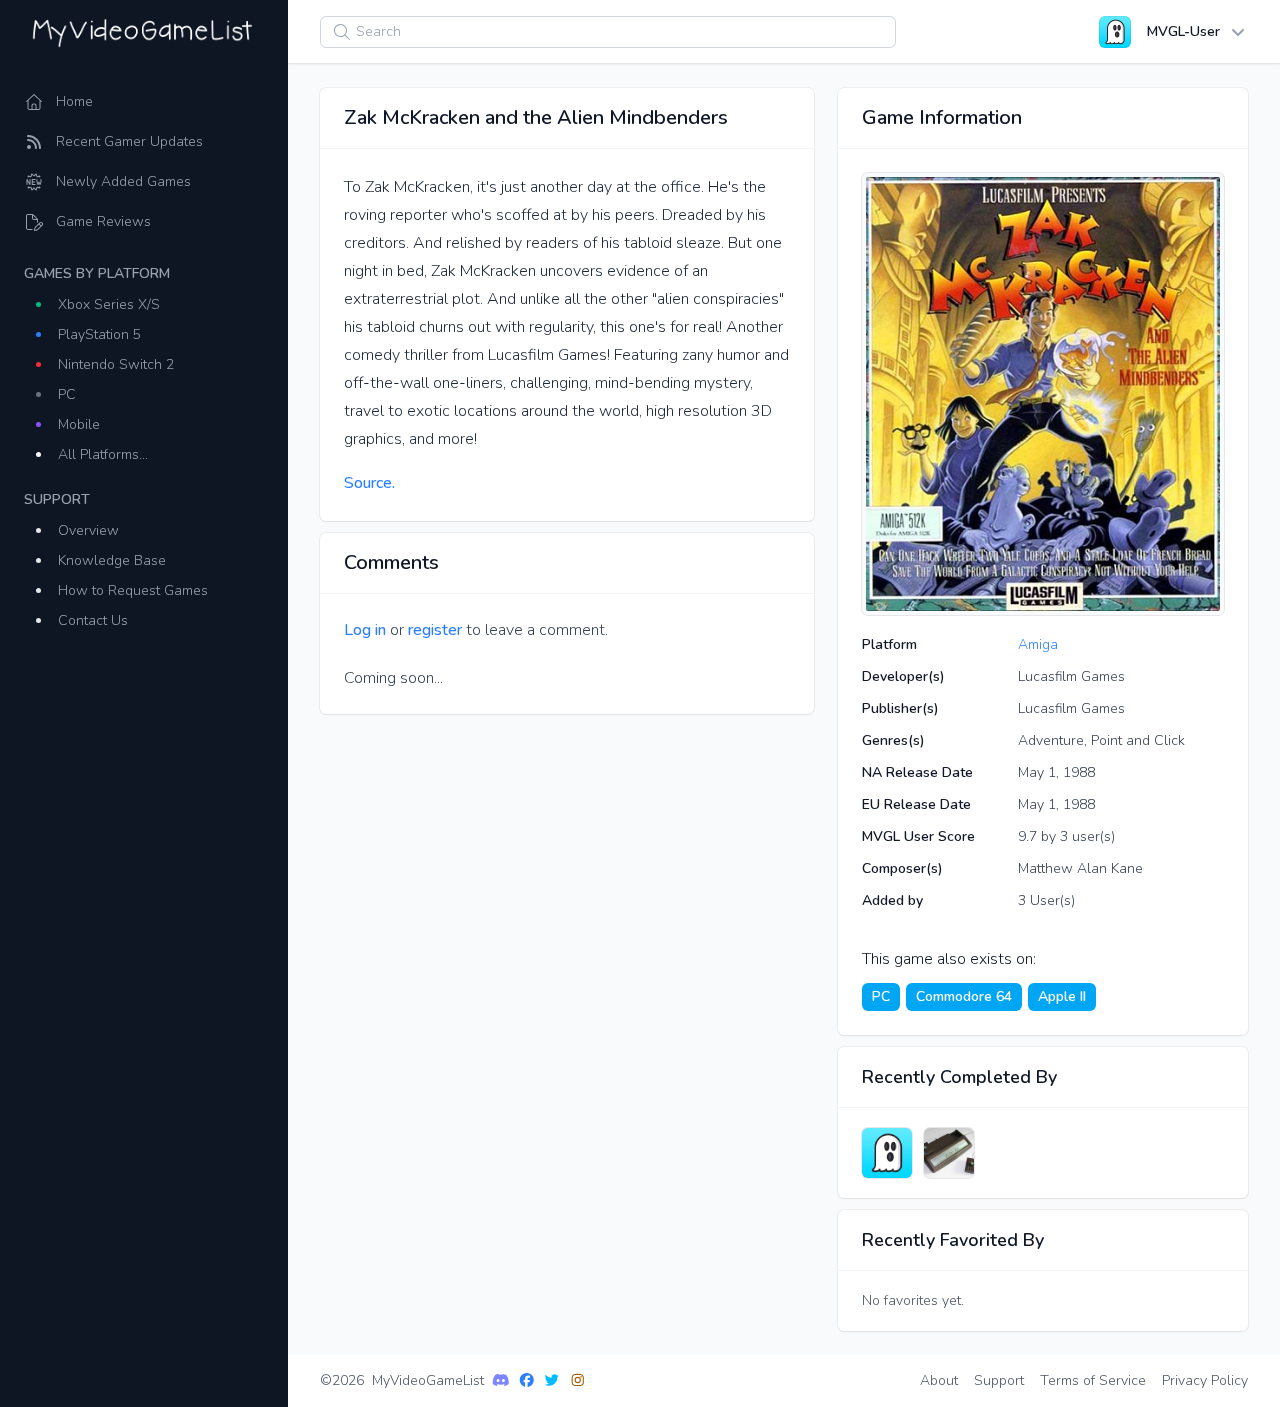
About (939, 1380)
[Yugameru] (887, 1153)
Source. (369, 483)
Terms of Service (1093, 1380)
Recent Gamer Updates (129, 141)
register (435, 630)
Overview (88, 530)
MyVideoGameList (428, 1380)
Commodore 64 (964, 996)
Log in (365, 630)
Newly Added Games (123, 181)
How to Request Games (133, 590)
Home (74, 101)
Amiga (1038, 644)
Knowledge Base (112, 560)
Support (999, 1380)
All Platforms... (103, 454)
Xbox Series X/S (109, 304)
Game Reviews (103, 221)
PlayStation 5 (99, 334)
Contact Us (93, 620)
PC (67, 394)
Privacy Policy (1205, 1380)
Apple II (1062, 996)
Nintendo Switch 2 (116, 364)
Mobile (79, 424)
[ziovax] (949, 1153)
